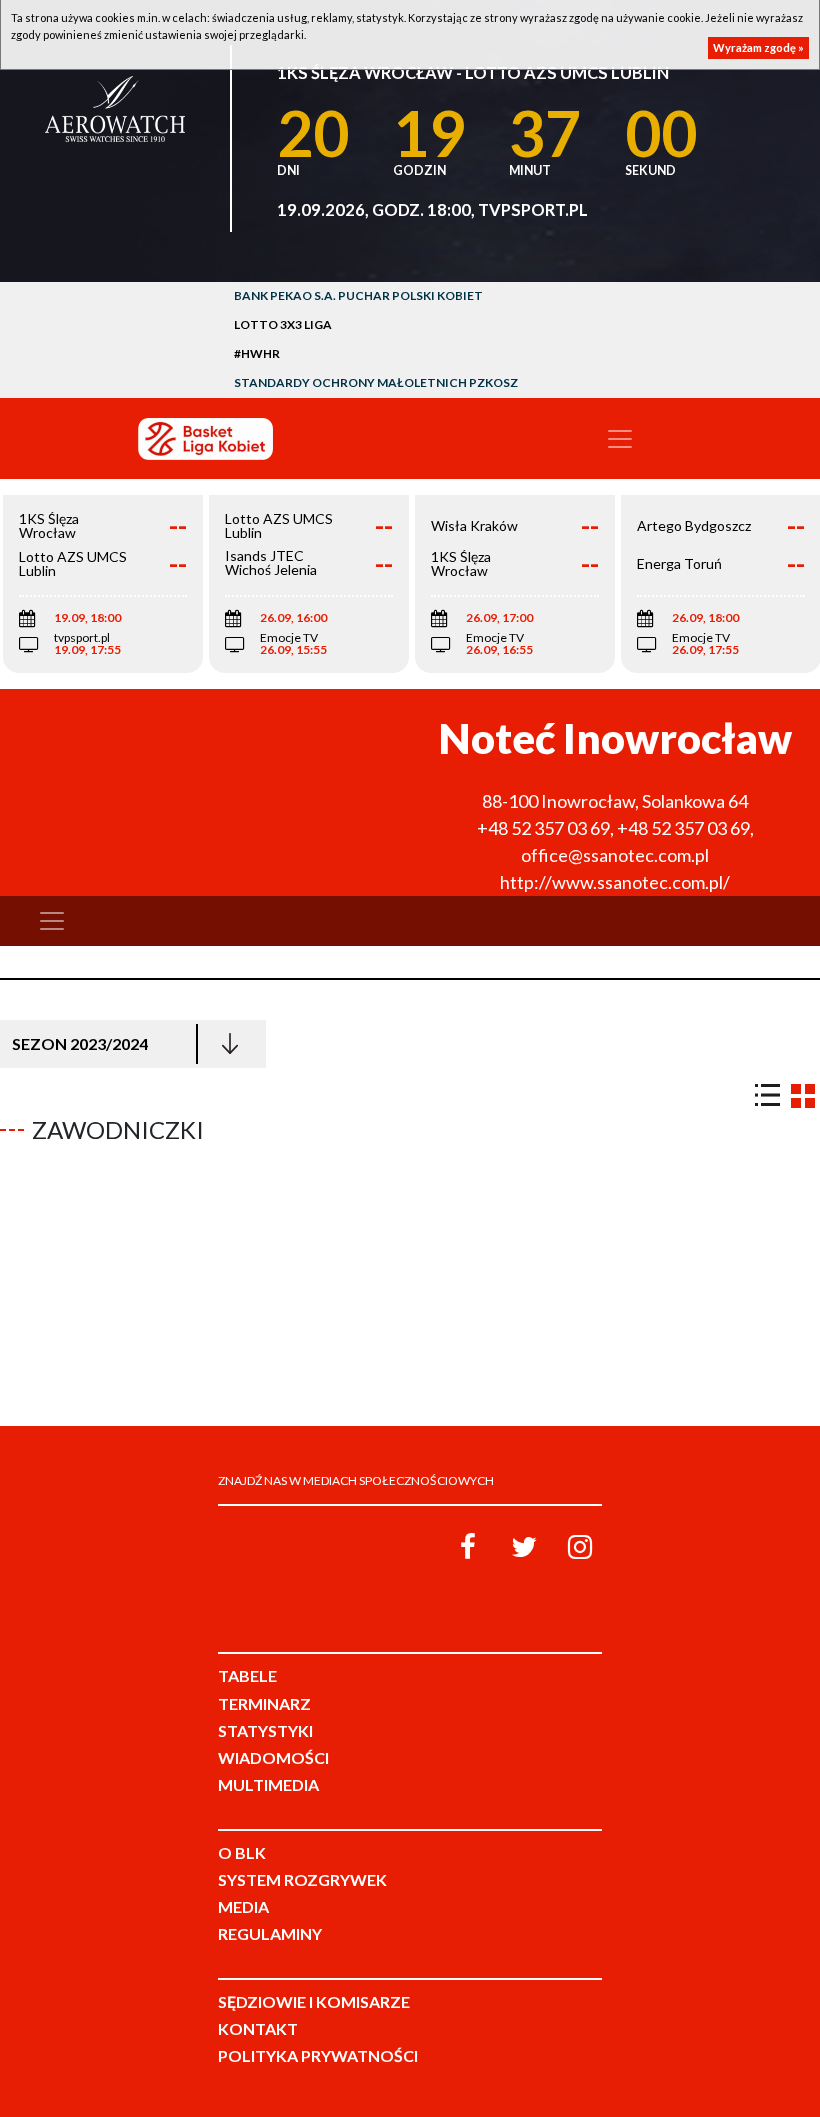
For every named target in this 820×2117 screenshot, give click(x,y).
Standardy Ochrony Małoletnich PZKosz (376, 382)
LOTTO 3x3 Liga (283, 324)
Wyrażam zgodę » (758, 47)
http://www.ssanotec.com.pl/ (615, 882)
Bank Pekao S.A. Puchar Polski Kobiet (358, 295)
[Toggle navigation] (620, 439)
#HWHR (257, 353)
